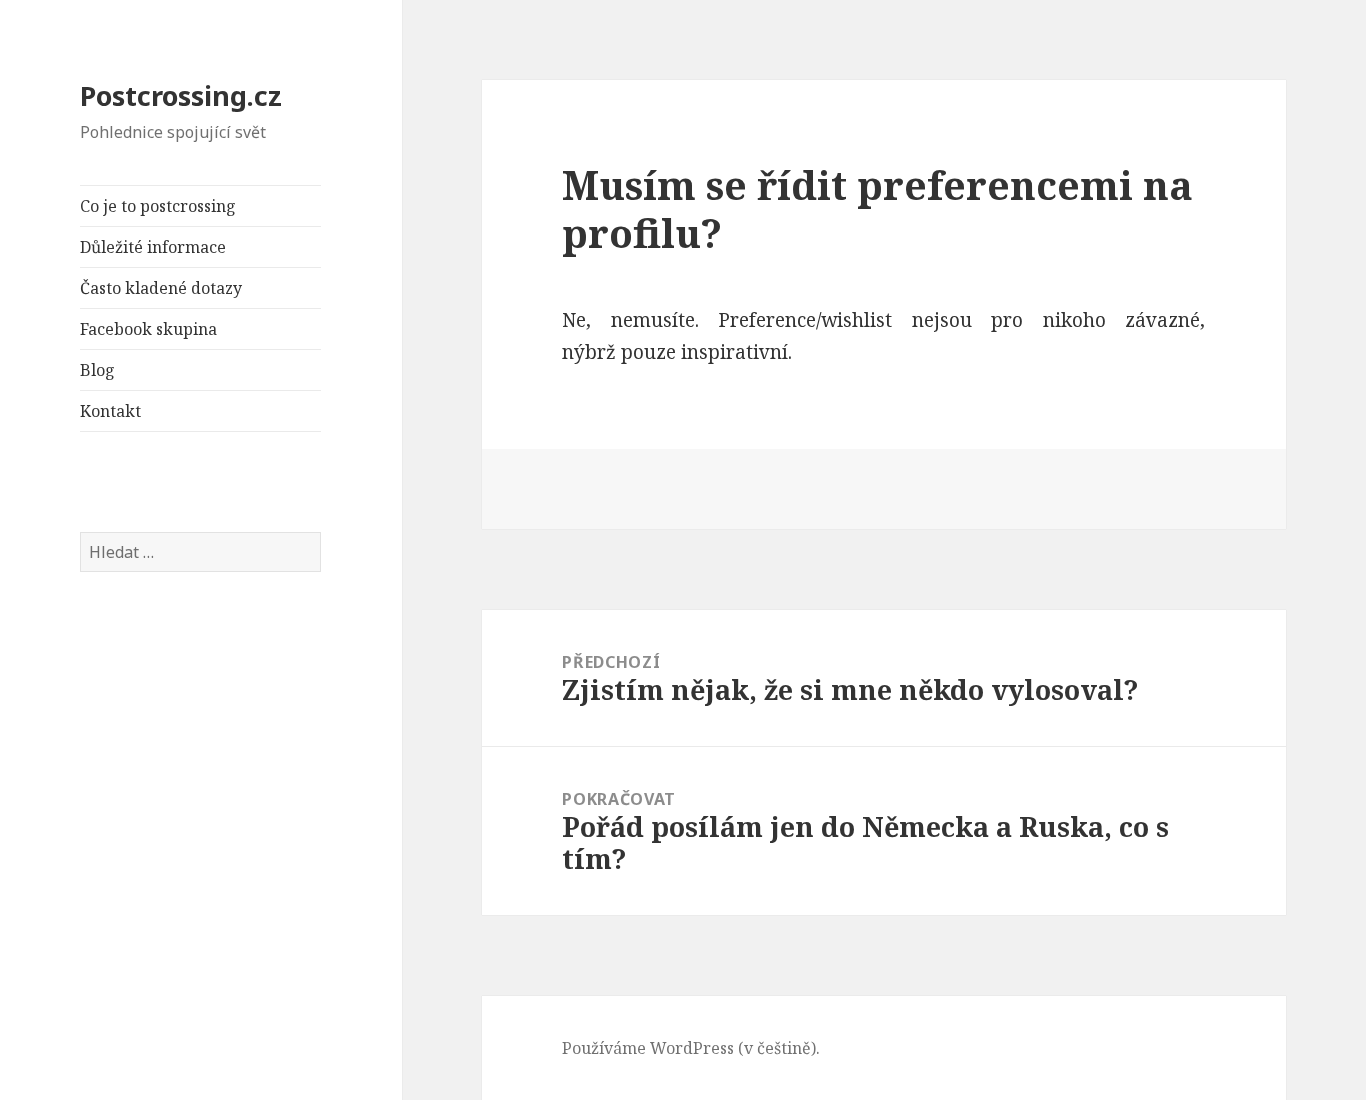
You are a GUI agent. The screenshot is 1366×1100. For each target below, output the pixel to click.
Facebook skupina (148, 329)
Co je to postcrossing (158, 206)
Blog (97, 370)
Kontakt (110, 411)
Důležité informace (153, 247)
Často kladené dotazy (161, 288)
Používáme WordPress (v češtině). (691, 1048)
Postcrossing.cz (181, 95)
